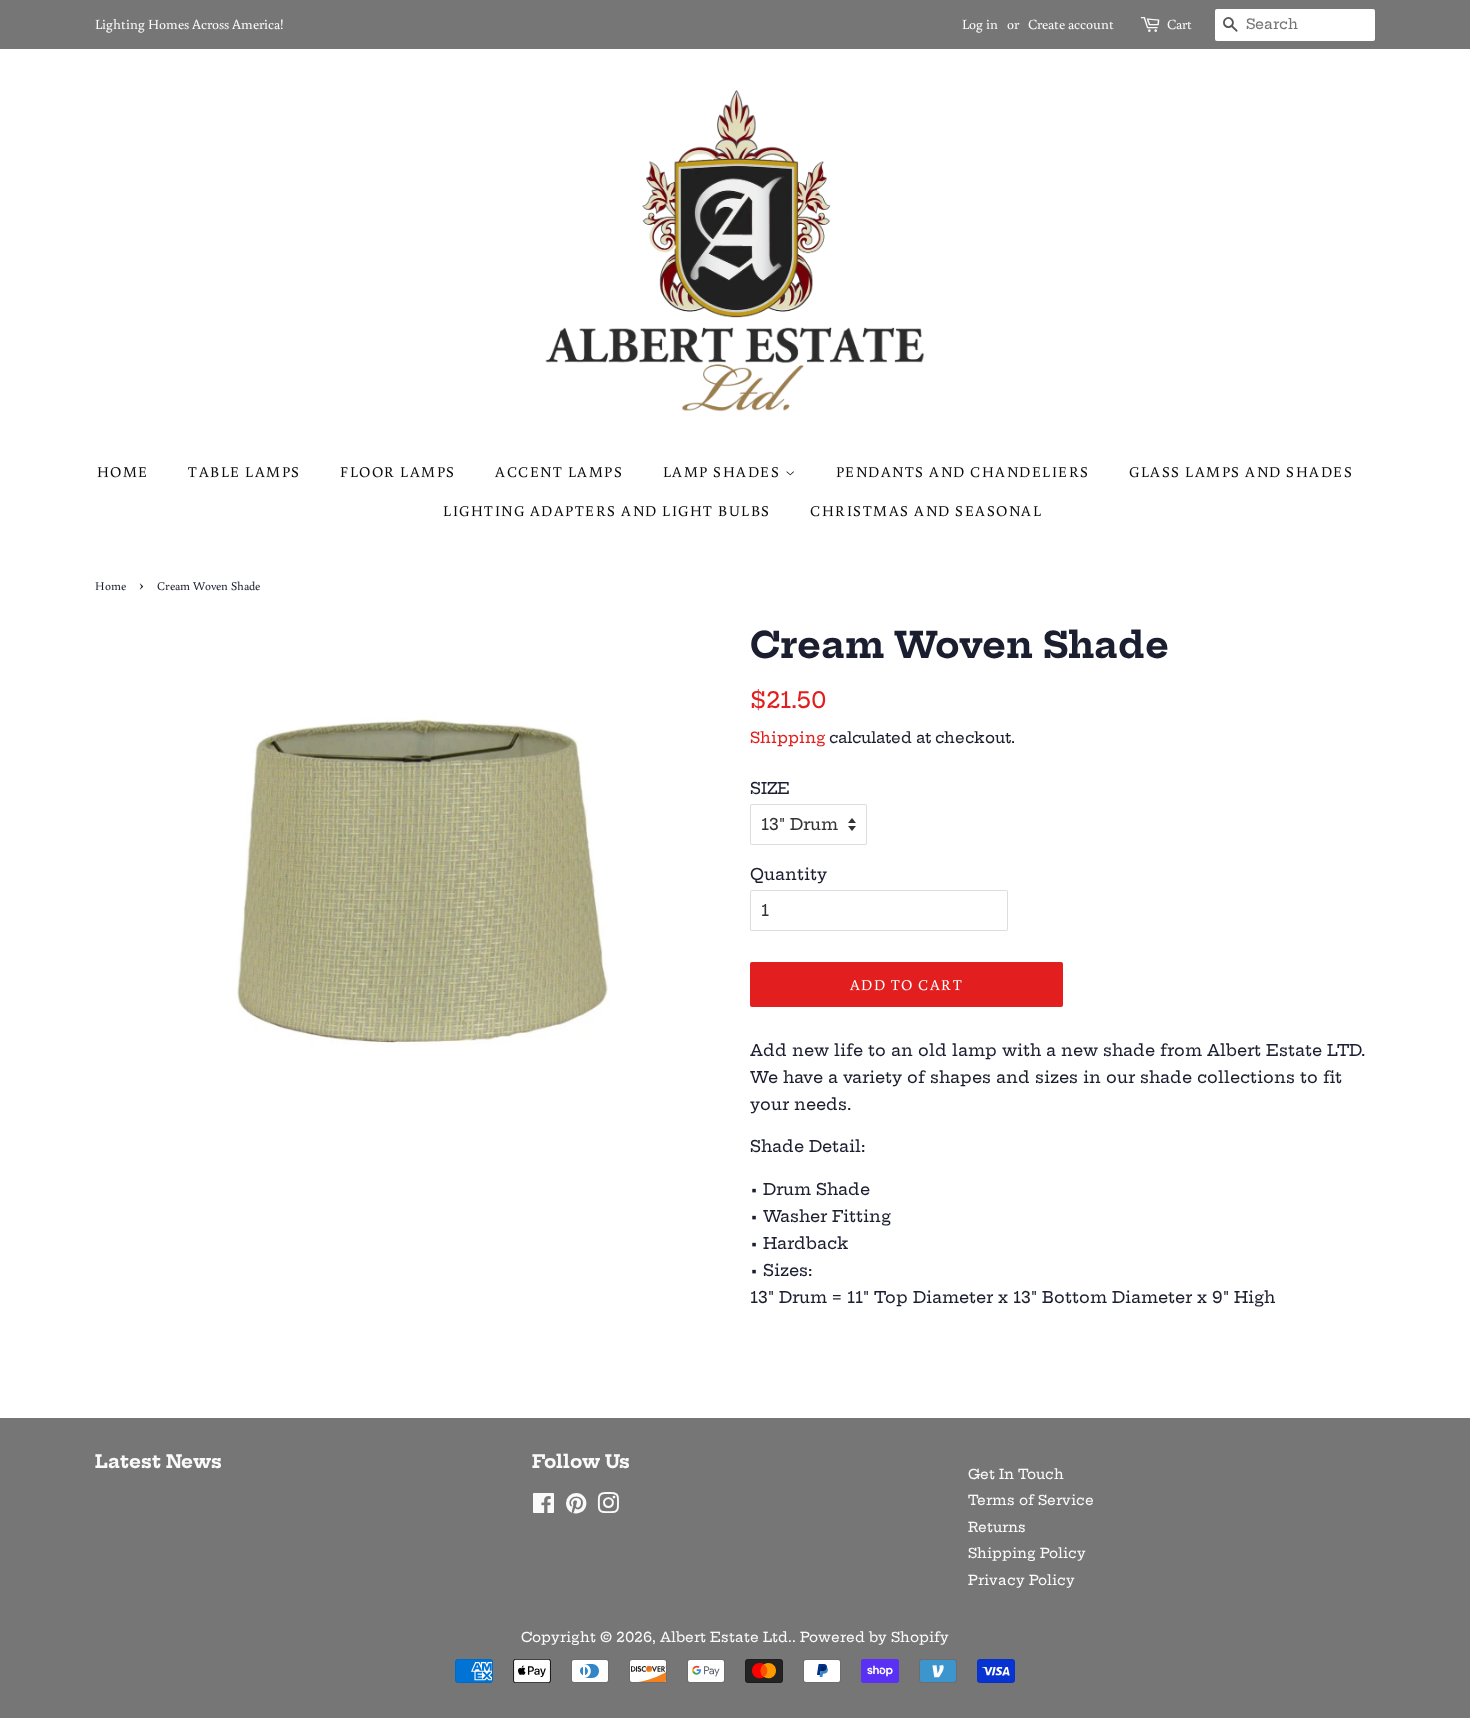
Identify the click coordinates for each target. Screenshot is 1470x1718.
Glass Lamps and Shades (1241, 471)
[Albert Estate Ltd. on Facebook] (543, 1507)
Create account (1071, 24)
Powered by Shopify (874, 1637)
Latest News (158, 1461)
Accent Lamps (559, 471)
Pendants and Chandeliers (963, 471)
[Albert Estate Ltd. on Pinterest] (576, 1507)
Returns (997, 1527)
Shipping (787, 737)
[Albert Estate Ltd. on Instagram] (608, 1507)
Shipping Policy (1027, 1553)
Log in (980, 24)
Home (123, 471)
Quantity (788, 874)
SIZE (770, 788)
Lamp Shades (724, 471)
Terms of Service (1031, 1500)
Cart (1179, 24)
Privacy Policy (1021, 1580)
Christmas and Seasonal (926, 510)
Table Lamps (244, 471)
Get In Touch (1016, 1474)
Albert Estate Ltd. (726, 1637)
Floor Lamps (398, 471)
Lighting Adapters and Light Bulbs (607, 510)
